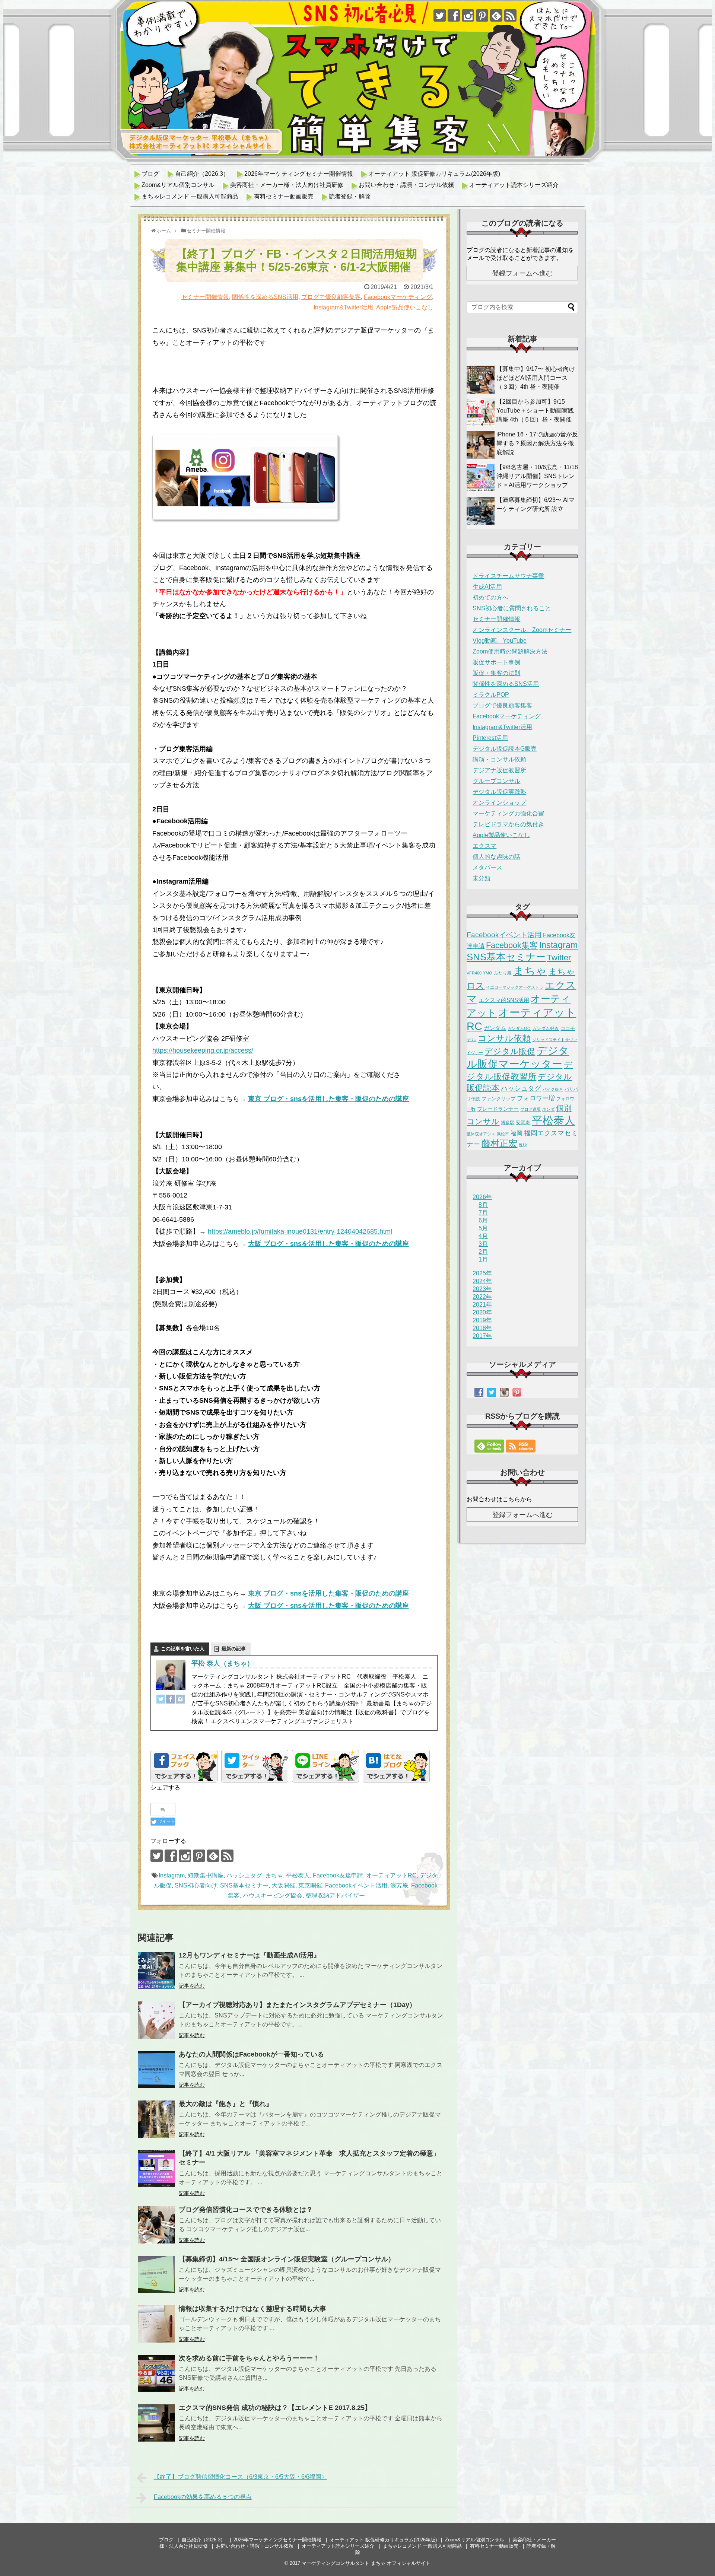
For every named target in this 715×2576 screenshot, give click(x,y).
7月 (483, 1213)
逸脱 (523, 1145)
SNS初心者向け (196, 1885)
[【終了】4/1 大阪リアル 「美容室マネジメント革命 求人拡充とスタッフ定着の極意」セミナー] (156, 2169)
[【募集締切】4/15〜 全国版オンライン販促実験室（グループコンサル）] (156, 2274)
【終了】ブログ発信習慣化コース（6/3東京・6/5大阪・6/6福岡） (241, 2477)
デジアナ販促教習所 (499, 770)
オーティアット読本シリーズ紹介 (514, 185)
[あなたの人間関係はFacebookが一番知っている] (156, 2070)
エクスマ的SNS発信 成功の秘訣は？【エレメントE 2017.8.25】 (275, 2408)
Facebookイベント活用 (356, 1885)
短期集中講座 (206, 1875)
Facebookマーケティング (398, 297)
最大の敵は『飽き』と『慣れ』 (226, 2104)
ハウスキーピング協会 (273, 1896)
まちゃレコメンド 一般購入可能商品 (190, 196)
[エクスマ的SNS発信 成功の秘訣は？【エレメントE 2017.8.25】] (156, 2423)
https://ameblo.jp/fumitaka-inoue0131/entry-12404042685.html (300, 1231)
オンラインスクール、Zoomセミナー (522, 630)
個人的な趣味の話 (496, 857)
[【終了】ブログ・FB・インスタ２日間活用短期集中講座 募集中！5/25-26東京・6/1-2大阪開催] (396, 1766)
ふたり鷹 (503, 973)
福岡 (517, 1133)
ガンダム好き (546, 1028)
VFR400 (474, 973)
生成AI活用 (487, 587)
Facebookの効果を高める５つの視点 (203, 2497)
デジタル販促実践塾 (499, 792)
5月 (483, 1228)
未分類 (482, 878)
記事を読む (192, 1986)
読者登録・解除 (350, 196)
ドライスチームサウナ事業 (508, 576)
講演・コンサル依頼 (499, 759)
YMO (488, 973)
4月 (483, 1236)
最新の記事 (234, 1649)
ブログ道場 (530, 1109)
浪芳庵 (399, 1885)
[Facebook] (171, 1701)
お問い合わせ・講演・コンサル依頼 (406, 185)
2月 (483, 1252)
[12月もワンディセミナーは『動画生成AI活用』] (156, 1971)
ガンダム (495, 1028)
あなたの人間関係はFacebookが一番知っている (251, 2054)
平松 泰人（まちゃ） (223, 1663)
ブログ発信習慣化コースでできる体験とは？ (246, 2210)
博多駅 (508, 1123)
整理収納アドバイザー (335, 1896)
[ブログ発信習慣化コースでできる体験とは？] (156, 2225)
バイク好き (553, 1089)
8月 (483, 1205)
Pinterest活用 (490, 738)
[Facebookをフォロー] (454, 15)
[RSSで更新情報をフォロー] (510, 15)
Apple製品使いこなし (405, 307)
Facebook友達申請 (338, 1875)
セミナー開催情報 (205, 297)
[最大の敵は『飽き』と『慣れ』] (156, 2119)
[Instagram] (180, 1701)
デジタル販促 (510, 1051)
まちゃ (274, 1875)
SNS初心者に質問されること (512, 608)
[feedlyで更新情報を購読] (496, 15)
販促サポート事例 (496, 662)
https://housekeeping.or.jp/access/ (203, 1050)
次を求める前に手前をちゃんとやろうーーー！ (249, 2358)
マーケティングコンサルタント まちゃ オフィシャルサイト (366, 2563)
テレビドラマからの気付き (508, 824)
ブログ (150, 174)
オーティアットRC (391, 1875)
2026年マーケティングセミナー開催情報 (299, 174)
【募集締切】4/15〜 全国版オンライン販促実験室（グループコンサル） (287, 2259)
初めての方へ (490, 597)
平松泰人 (298, 1875)
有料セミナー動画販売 (284, 196)
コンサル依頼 (504, 1038)
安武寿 (523, 1122)
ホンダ (548, 1109)
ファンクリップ (498, 1099)
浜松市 (503, 1134)
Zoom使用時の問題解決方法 (510, 651)
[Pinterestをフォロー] (482, 15)
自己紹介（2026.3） (202, 174)
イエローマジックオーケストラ (515, 987)
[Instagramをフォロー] (468, 15)
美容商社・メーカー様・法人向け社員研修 (287, 185)
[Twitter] (161, 1701)
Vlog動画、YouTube (500, 641)
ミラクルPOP (491, 695)
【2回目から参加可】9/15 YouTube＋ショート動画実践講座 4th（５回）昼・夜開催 (535, 411)
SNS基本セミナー (244, 1885)
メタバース (487, 867)
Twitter (559, 958)
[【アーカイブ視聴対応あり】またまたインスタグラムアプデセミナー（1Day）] (156, 2020)
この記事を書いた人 (183, 1649)
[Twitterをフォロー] (440, 15)
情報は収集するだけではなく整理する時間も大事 (252, 2309)
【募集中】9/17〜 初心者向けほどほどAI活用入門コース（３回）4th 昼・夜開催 (536, 378)
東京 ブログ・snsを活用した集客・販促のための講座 (328, 1099)
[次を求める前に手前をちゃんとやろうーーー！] (156, 2373)
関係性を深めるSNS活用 (265, 297)
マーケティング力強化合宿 (508, 813)
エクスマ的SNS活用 (504, 1000)
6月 (483, 1220)
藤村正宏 (499, 1143)
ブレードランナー (498, 1109)
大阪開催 (283, 1885)
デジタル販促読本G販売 (505, 749)
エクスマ (484, 846)
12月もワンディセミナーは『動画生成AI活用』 (250, 1955)
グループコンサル (496, 781)
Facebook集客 (512, 945)
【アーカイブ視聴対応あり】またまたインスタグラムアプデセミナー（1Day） (297, 2005)
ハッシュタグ (244, 1875)
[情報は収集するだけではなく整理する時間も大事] (156, 2324)
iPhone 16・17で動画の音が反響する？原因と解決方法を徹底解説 (537, 443)
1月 (483, 1260)
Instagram (172, 1875)
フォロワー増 (536, 1098)
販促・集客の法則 (496, 673)
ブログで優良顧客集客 (331, 297)
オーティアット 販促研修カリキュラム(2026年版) (434, 174)
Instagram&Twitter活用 (343, 307)
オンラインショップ (499, 803)
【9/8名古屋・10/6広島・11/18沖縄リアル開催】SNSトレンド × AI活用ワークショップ (537, 476)
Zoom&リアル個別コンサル (178, 185)
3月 (483, 1244)
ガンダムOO (519, 1028)
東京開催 (310, 1885)
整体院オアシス (481, 1134)
